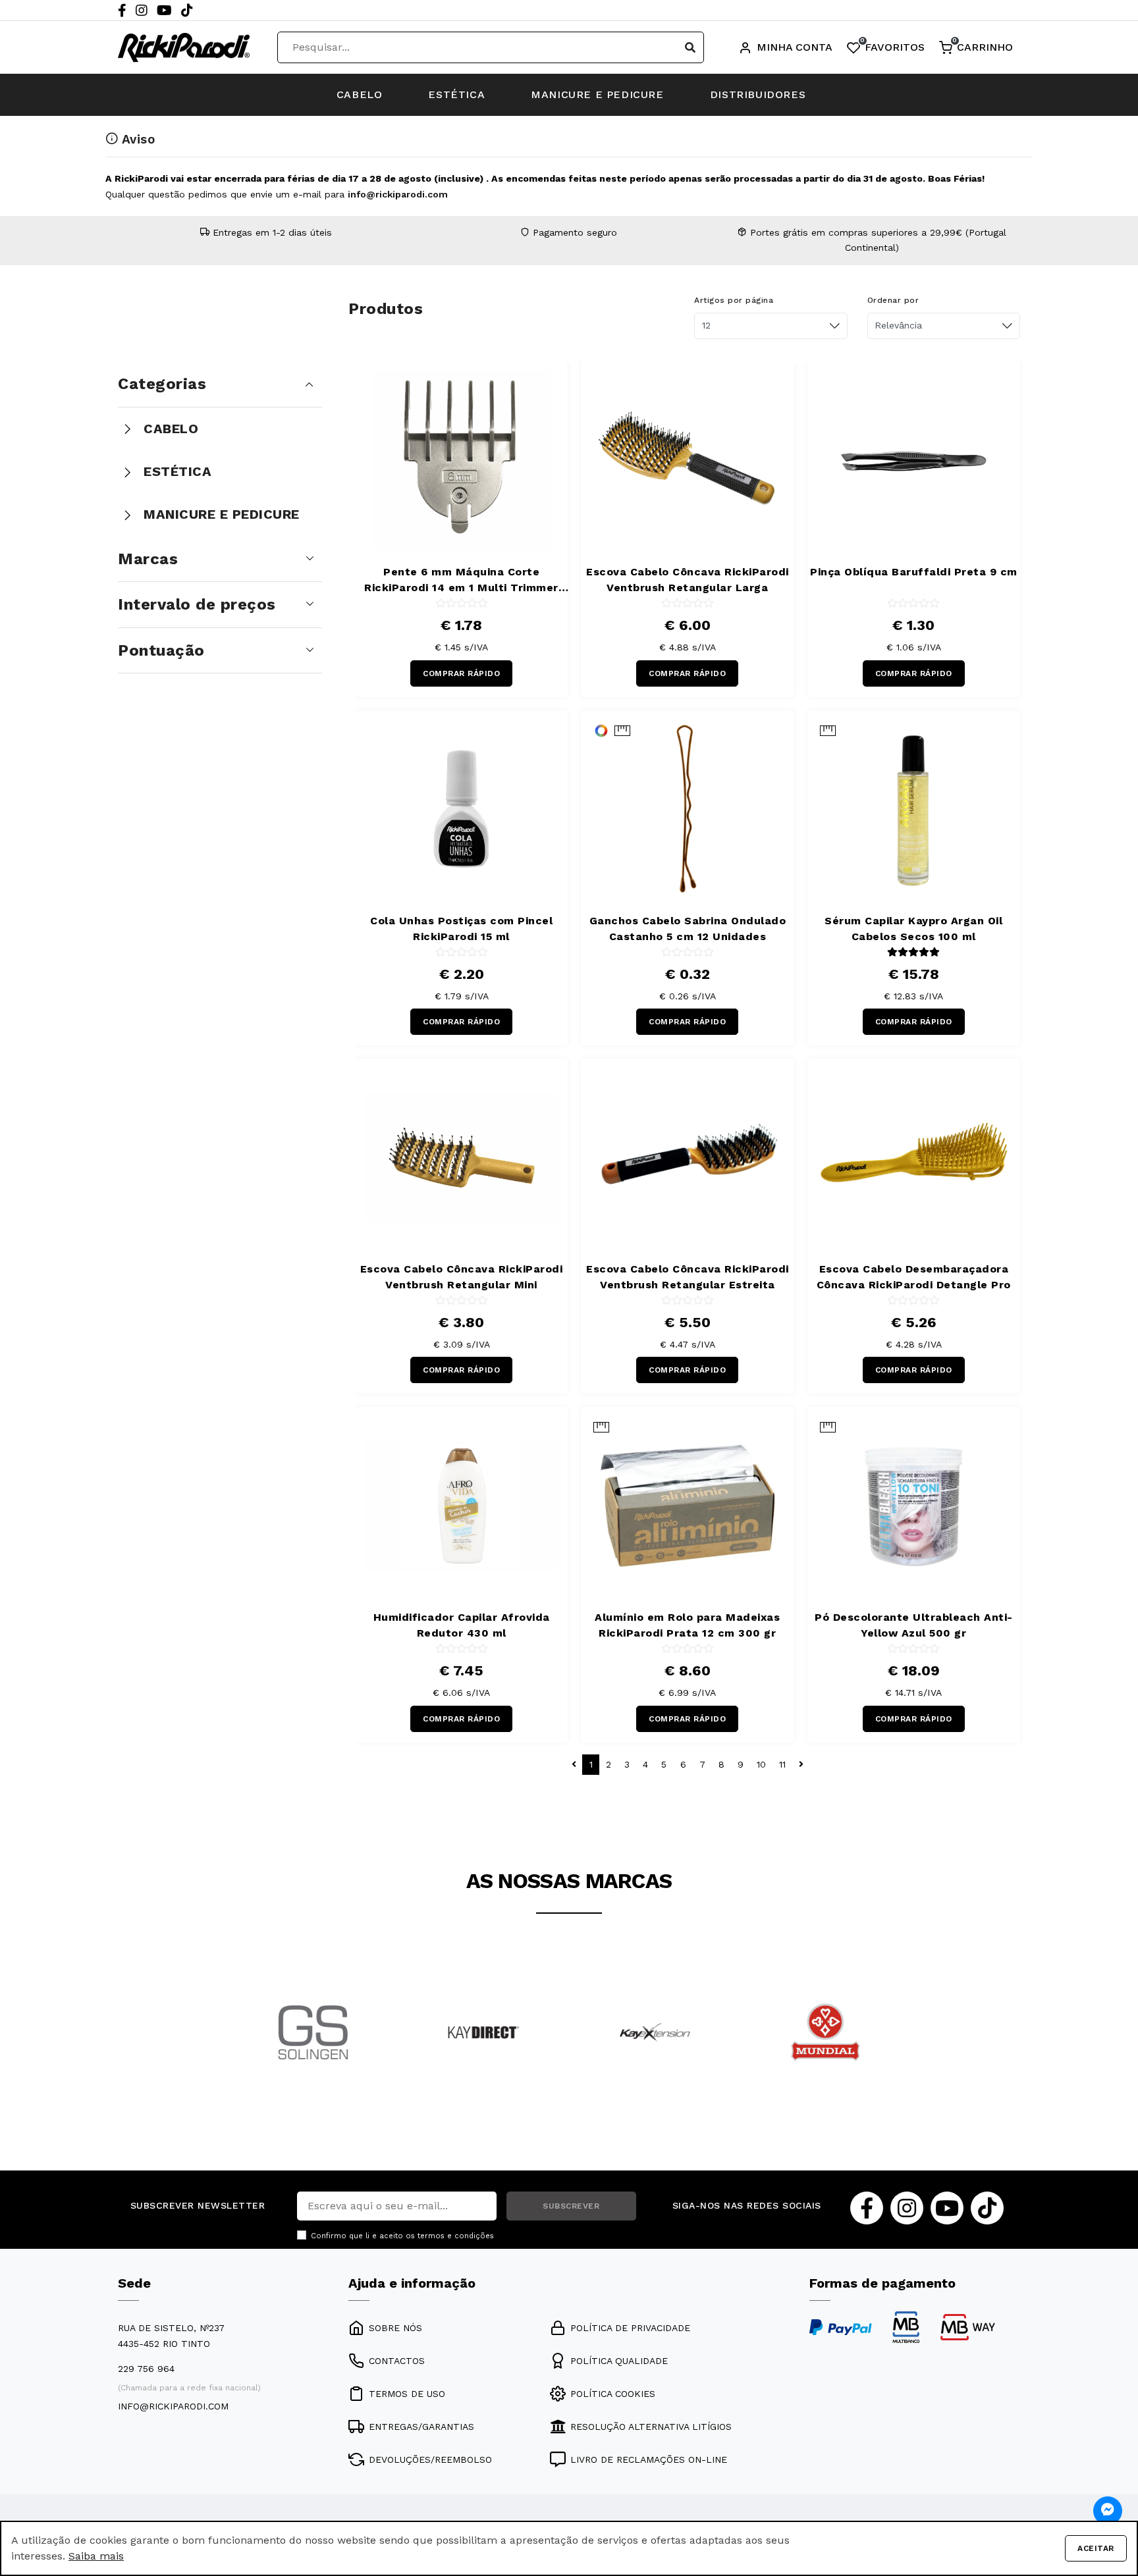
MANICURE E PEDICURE (597, 94)
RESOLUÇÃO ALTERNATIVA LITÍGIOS (651, 2427)
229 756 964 (146, 2369)
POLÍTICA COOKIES (613, 2394)
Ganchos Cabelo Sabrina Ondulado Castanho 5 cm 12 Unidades (688, 929)
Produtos (386, 309)
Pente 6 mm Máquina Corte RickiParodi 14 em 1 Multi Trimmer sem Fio (461, 581)
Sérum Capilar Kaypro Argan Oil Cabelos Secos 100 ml (913, 929)
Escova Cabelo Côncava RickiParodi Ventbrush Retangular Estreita (688, 1277)
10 (761, 1764)
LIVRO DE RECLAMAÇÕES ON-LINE (649, 2459)
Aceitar (1096, 2548)
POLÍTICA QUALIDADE (619, 2361)
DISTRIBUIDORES (758, 94)
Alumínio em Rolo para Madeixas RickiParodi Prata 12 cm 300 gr (687, 1625)
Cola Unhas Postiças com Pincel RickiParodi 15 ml (461, 929)
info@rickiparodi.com (398, 194)
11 (782, 1764)
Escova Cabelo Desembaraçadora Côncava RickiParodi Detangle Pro (914, 1277)
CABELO (360, 94)
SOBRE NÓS (395, 2328)
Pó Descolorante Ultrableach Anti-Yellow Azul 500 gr (914, 1625)
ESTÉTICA (456, 94)
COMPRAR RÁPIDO (461, 673)
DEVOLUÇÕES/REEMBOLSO (430, 2459)
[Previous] (244, 2050)
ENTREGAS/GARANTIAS (421, 2427)
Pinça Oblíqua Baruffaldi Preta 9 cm (914, 572)
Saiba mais (96, 2556)
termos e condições (456, 2236)
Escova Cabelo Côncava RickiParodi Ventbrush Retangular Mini (462, 1277)
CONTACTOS (397, 2361)
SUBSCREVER (571, 2206)
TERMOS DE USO (407, 2394)
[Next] (894, 2050)
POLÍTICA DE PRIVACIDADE (630, 2328)
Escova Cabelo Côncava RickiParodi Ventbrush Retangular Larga (688, 580)
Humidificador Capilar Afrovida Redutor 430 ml (462, 1625)
